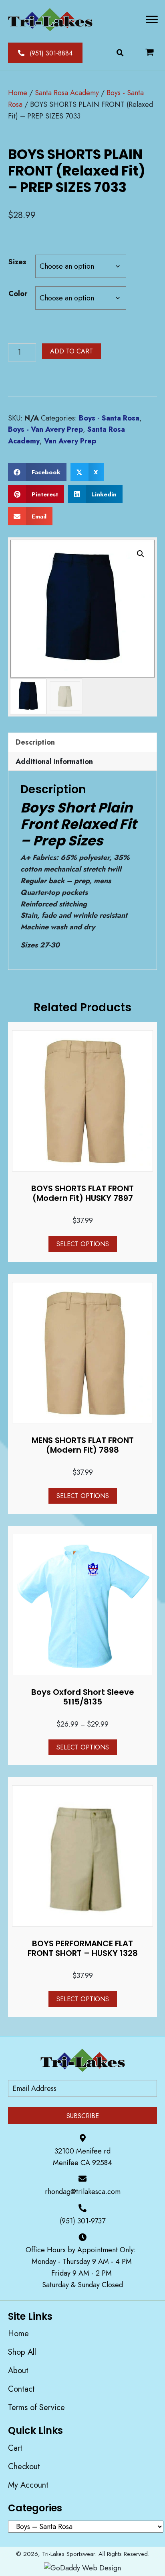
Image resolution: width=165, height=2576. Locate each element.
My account (28, 2485)
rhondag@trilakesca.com (83, 2192)
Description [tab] (35, 742)
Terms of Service (36, 2408)
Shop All (22, 2352)
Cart (15, 2448)
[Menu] (152, 20)
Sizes (17, 262)
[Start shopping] (150, 52)
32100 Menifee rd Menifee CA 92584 (82, 2157)
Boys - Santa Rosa (109, 418)
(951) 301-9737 (82, 2221)
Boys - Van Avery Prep (45, 429)
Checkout (24, 2467)
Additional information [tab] (54, 761)
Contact (21, 2389)
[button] (45, 53)
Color (18, 294)
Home (18, 93)
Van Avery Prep (70, 441)
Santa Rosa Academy (67, 93)
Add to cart (71, 351)
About (18, 2371)
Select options (83, 1244)
